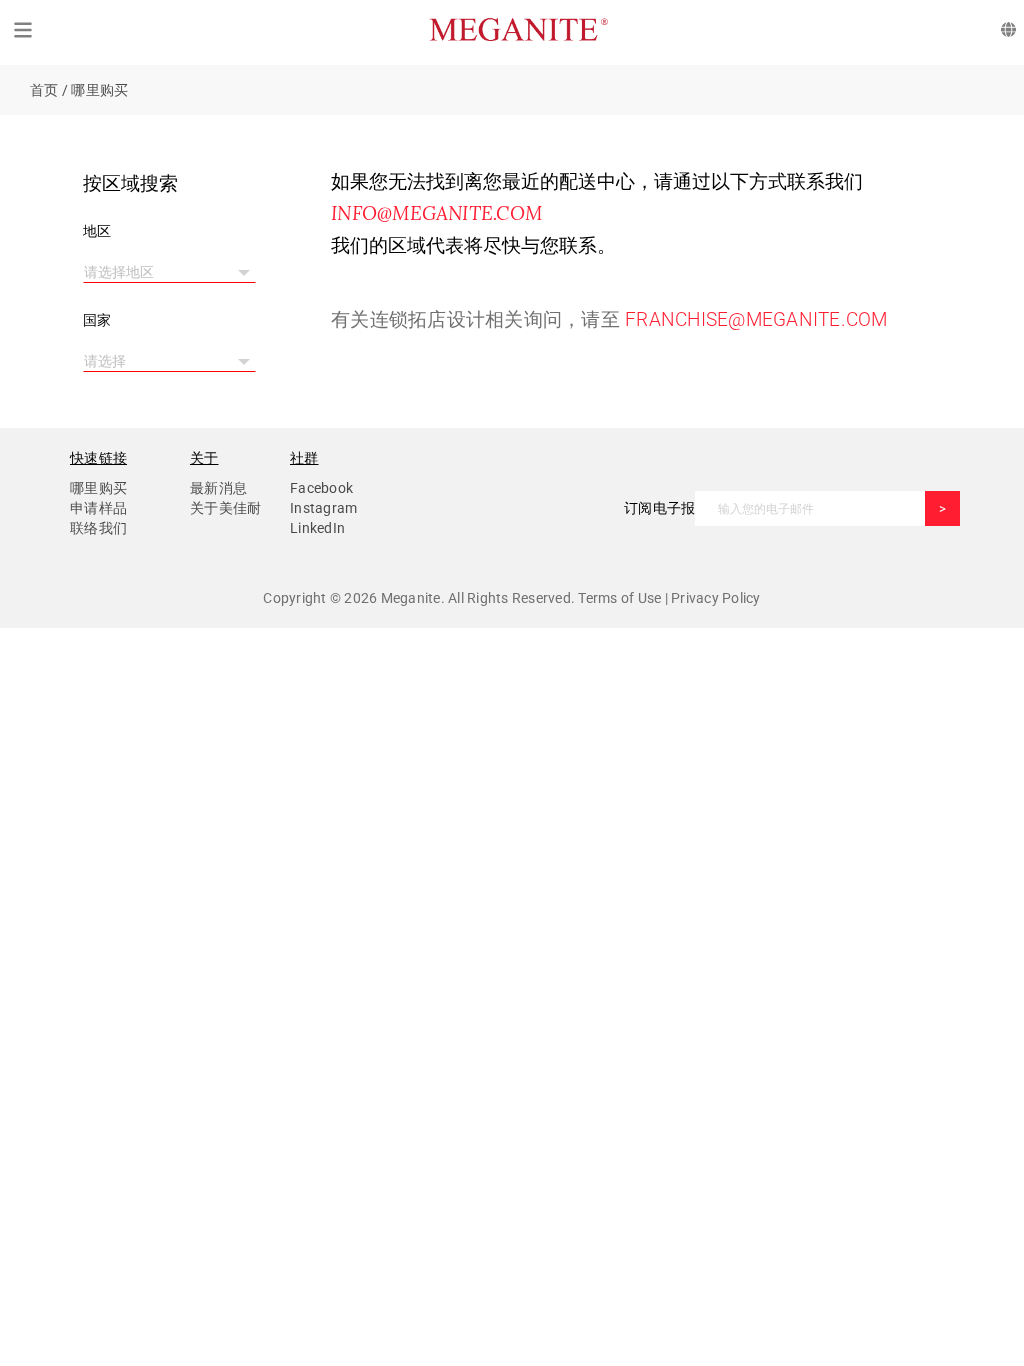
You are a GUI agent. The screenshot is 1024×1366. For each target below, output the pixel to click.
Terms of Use (621, 598)
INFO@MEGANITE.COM (436, 213)
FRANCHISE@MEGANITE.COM (756, 319)
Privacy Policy (714, 598)
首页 (44, 90)
